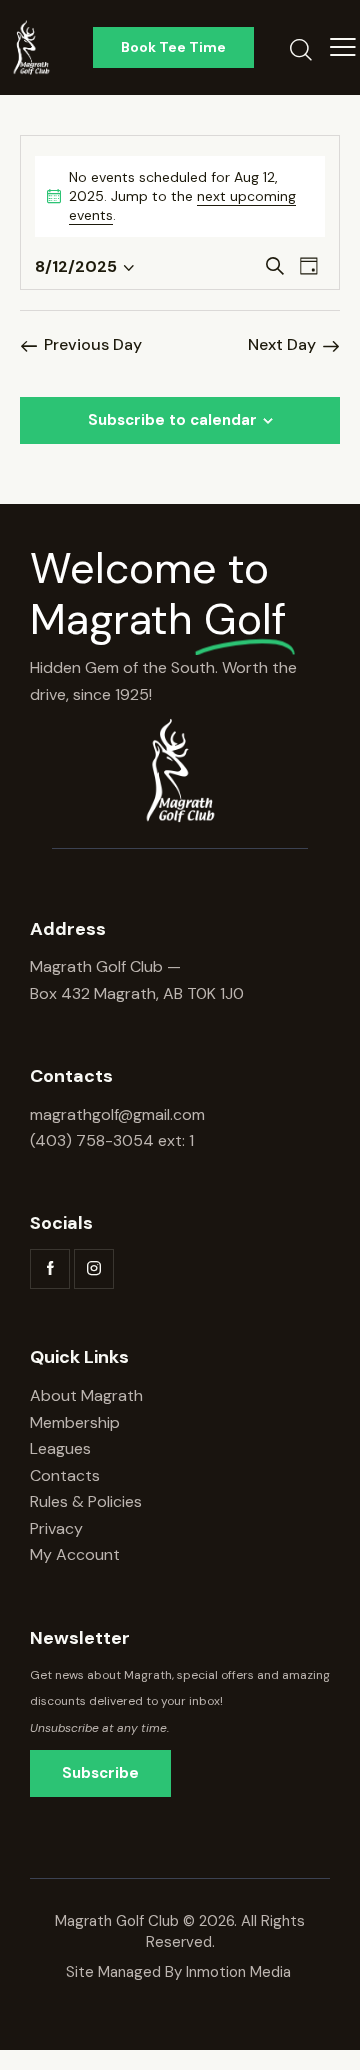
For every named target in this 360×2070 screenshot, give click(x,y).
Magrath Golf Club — (105, 966)
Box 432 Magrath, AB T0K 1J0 (137, 993)
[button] (343, 47)
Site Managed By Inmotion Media (180, 1972)
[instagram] (94, 1269)
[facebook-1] (50, 1269)
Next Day (282, 345)
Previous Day (93, 345)
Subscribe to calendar (172, 420)
